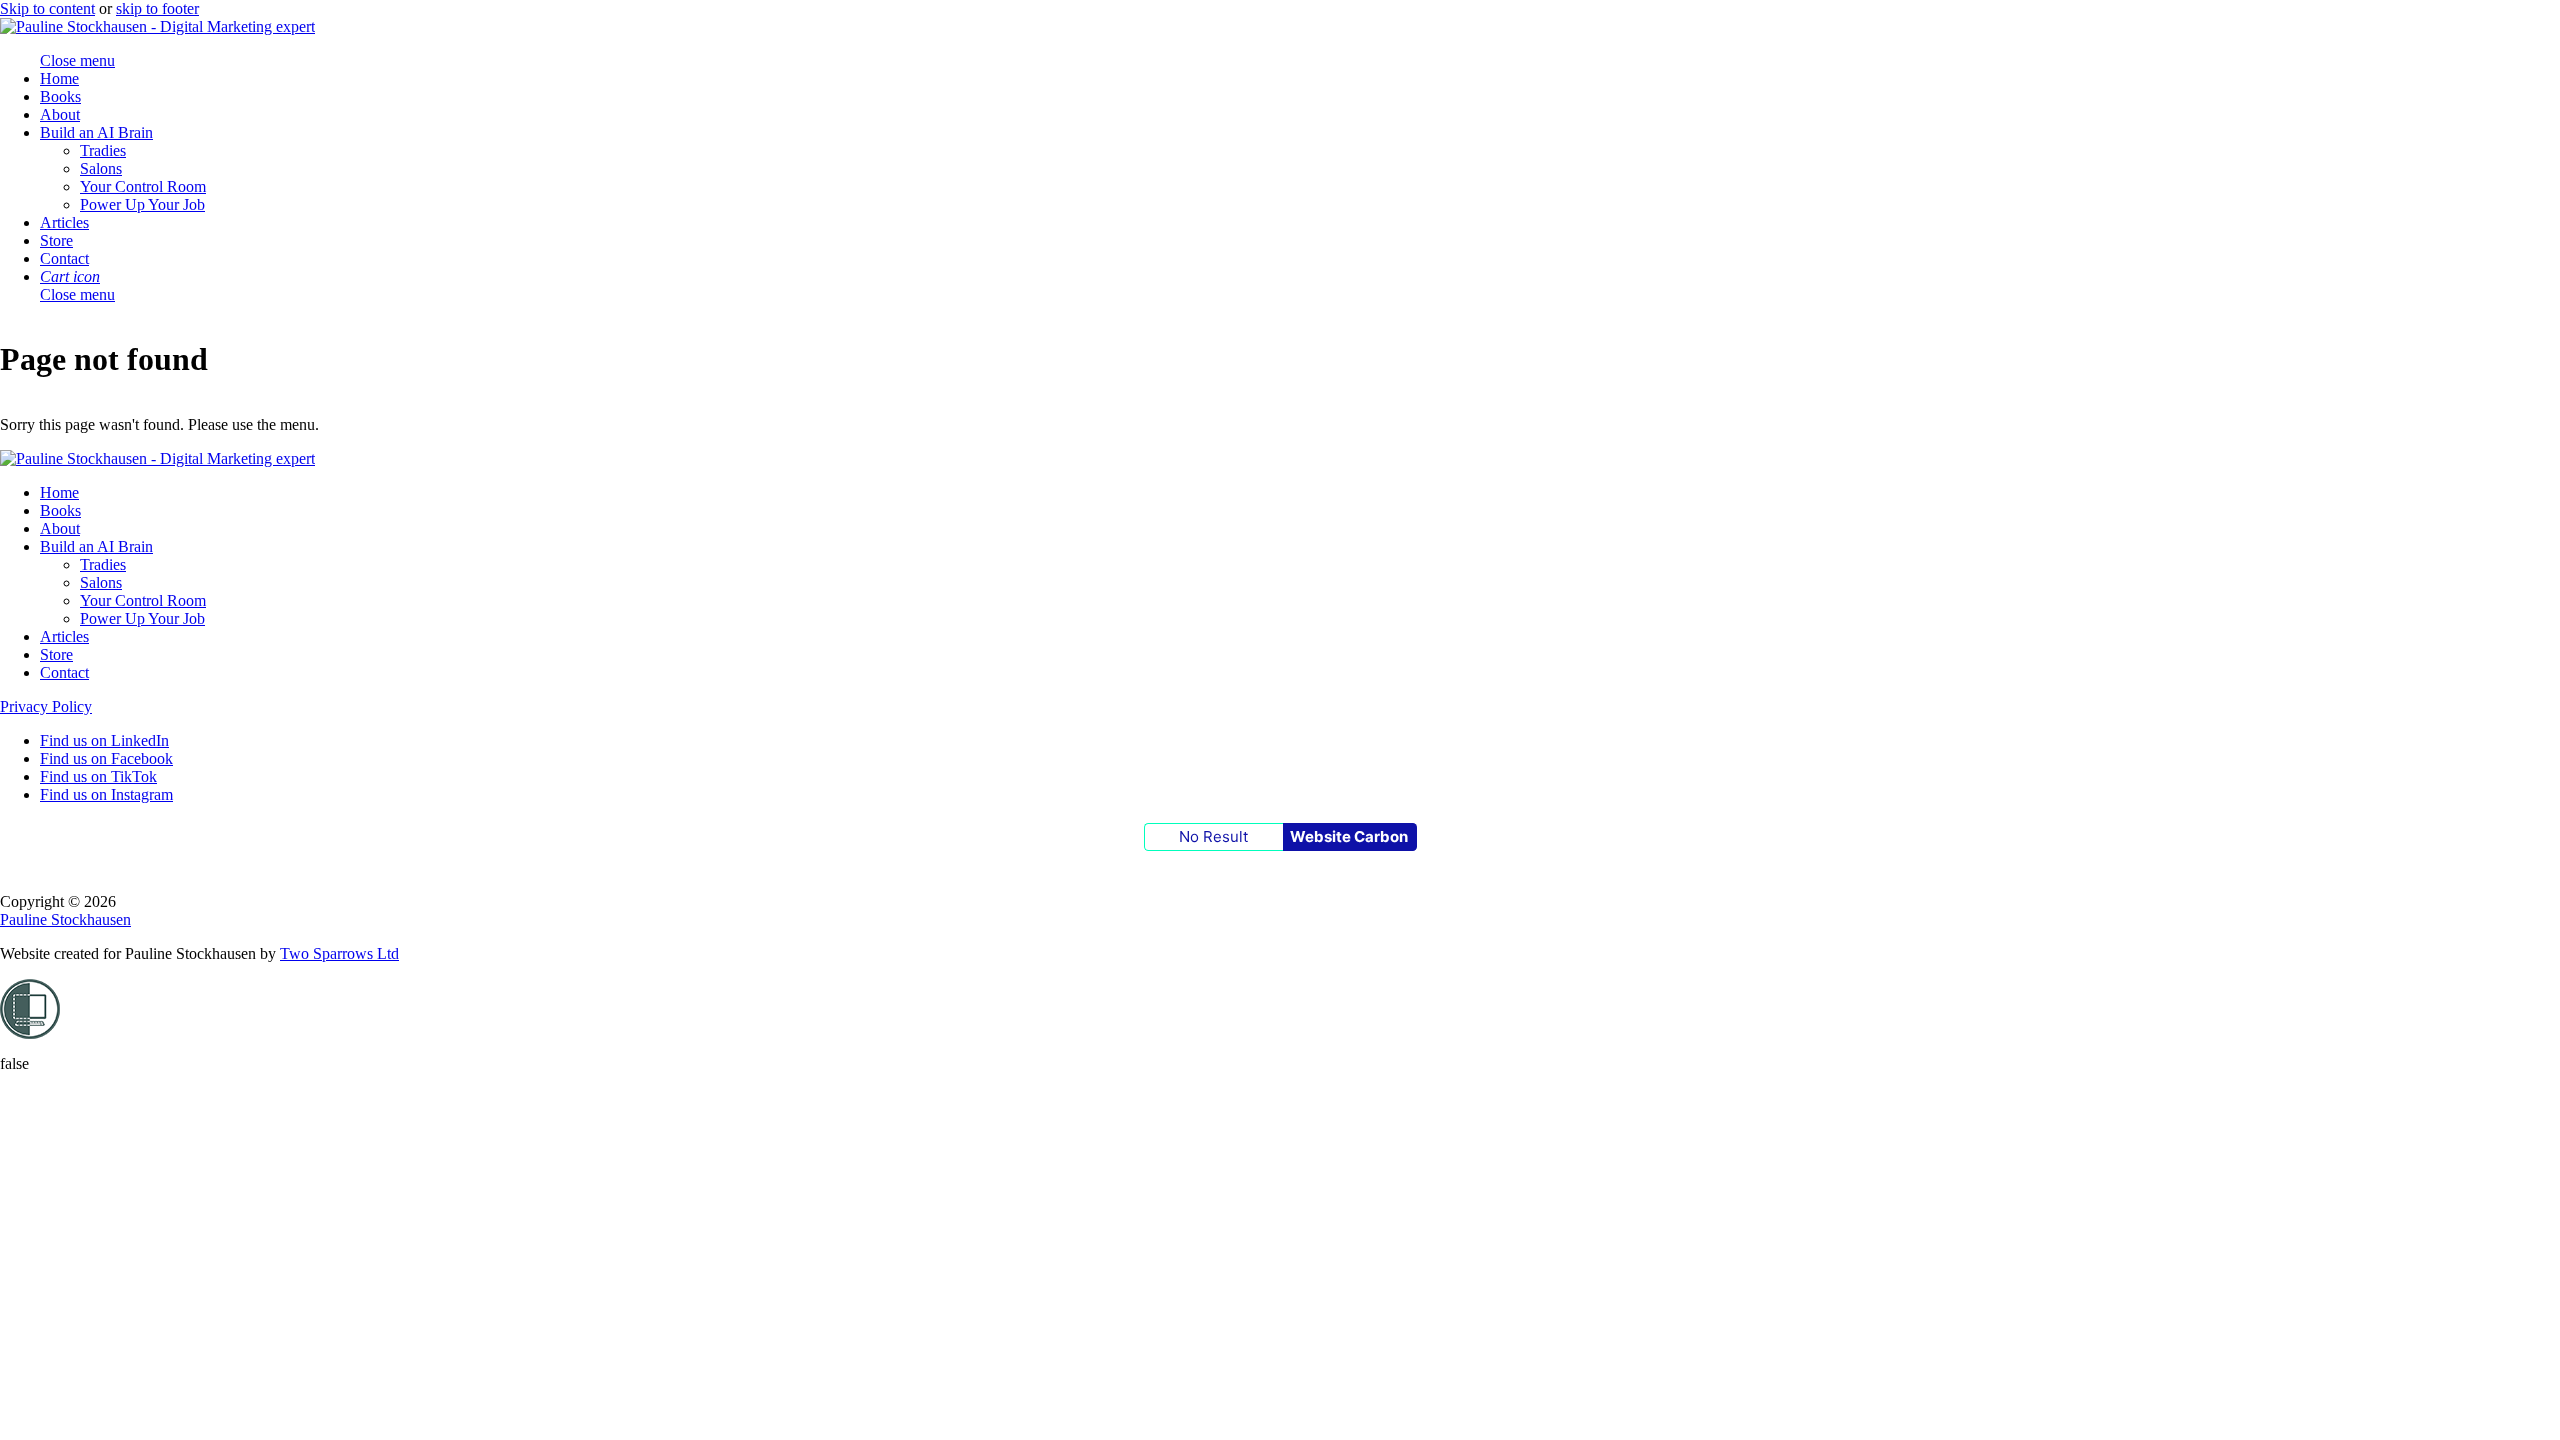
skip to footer (157, 8)
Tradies (103, 150)
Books (60, 96)
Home (59, 78)
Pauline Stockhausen (65, 919)
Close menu (77, 294)
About (60, 114)
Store (56, 240)
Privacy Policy (46, 706)
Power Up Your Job (142, 204)
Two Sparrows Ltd (339, 953)
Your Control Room (143, 186)
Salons (101, 168)
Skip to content (47, 8)
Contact (64, 258)
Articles (64, 222)
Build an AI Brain (96, 132)
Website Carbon (1349, 836)
